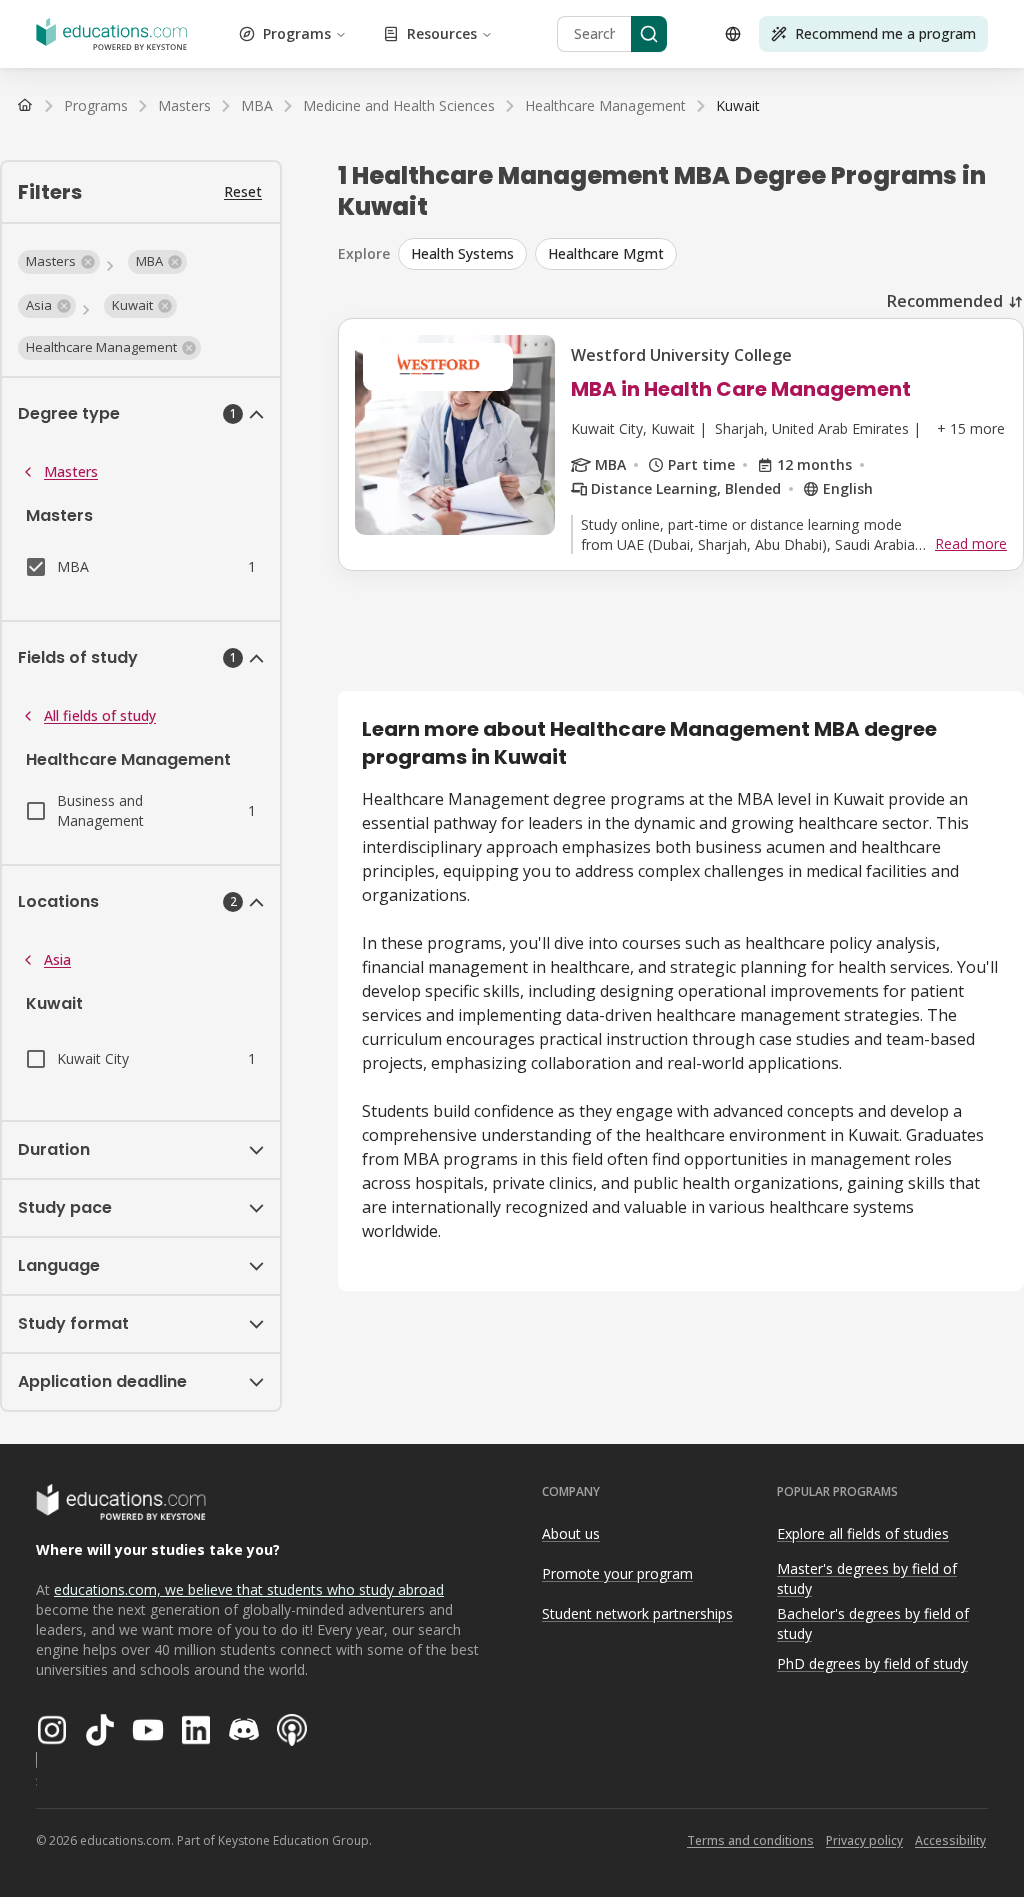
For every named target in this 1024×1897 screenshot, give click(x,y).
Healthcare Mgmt (606, 253)
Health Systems (462, 253)
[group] (711, 254)
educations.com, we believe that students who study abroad (249, 1589)
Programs (297, 33)
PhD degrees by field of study (872, 1663)
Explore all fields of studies (863, 1533)
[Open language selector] (733, 34)
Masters (71, 471)
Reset (243, 191)
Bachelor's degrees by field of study (873, 1624)
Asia (57, 959)
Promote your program (617, 1573)
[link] (738, 106)
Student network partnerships (637, 1613)
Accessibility (950, 1840)
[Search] (649, 34)
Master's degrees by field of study (867, 1579)
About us (571, 1533)
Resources (442, 33)
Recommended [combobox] (945, 301)
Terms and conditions (750, 1840)
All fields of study (100, 715)
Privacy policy (864, 1840)
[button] (59, 262)
